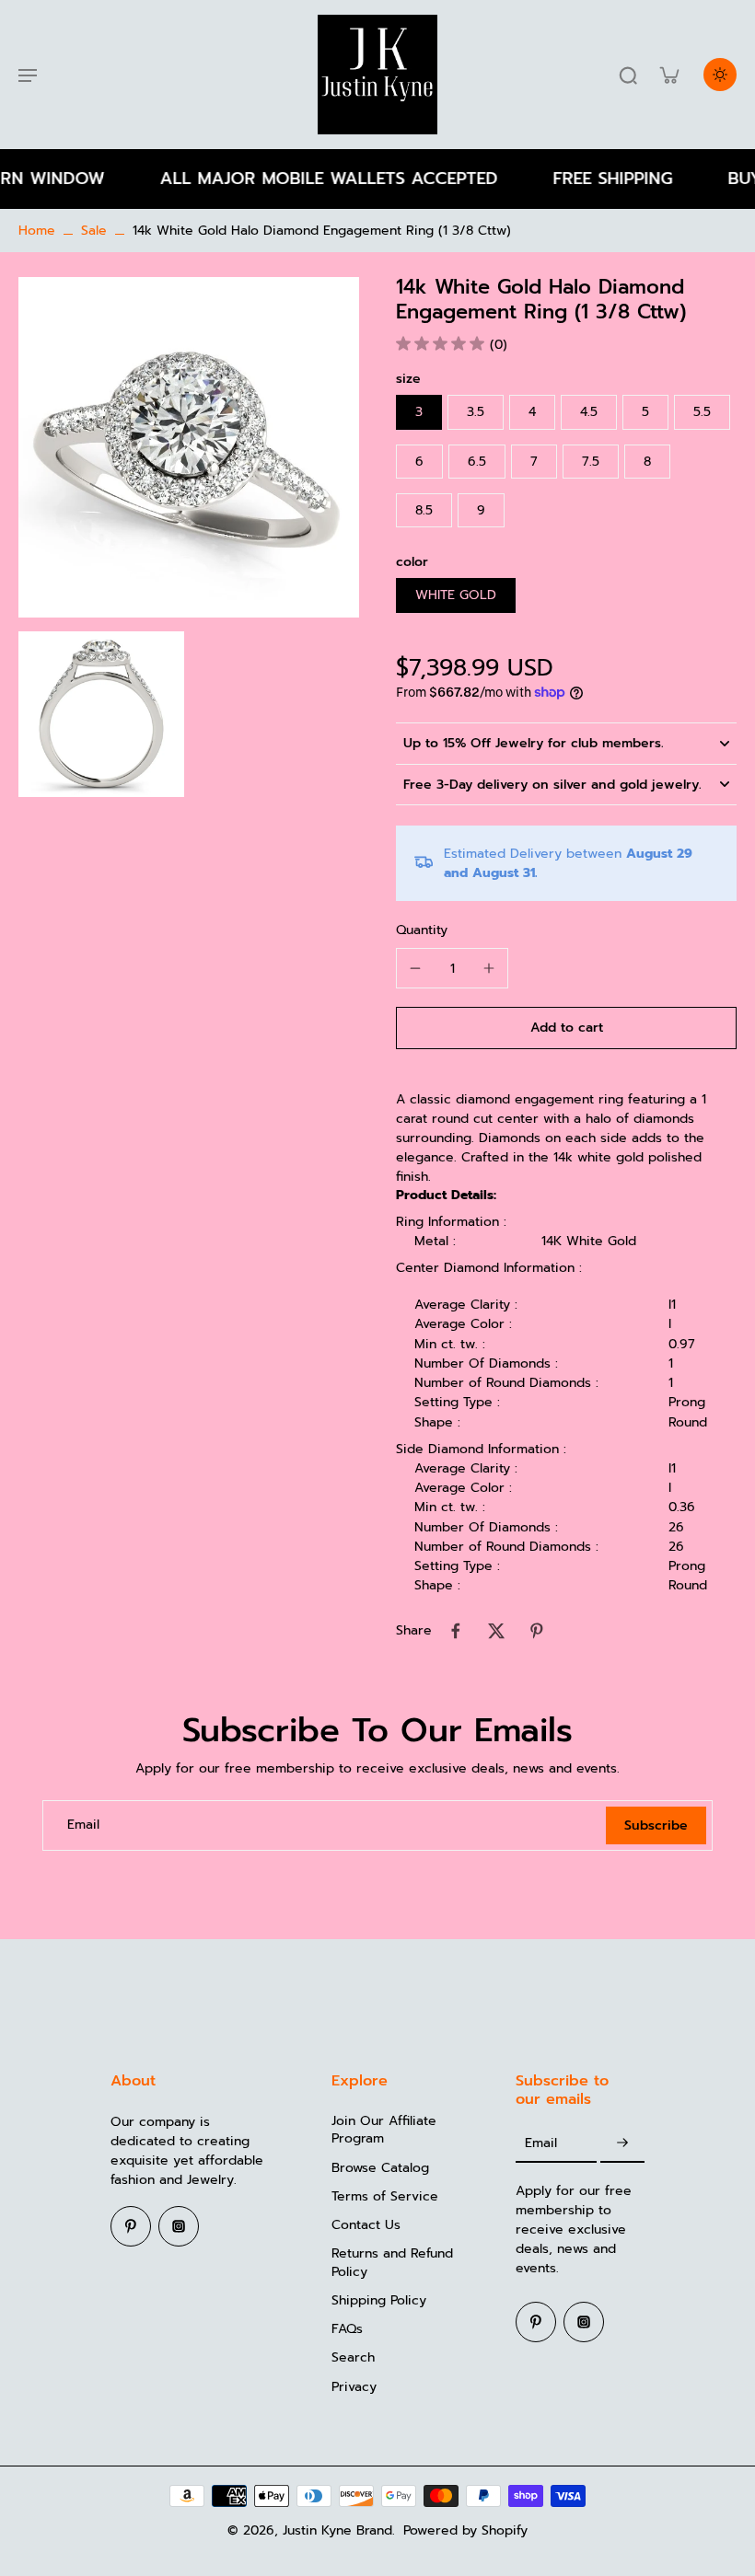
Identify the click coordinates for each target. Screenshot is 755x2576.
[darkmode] (720, 75)
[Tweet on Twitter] (496, 1631)
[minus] (415, 968)
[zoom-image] (189, 447)
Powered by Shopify (465, 2530)
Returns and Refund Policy (392, 2263)
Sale (94, 231)
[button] (566, 1028)
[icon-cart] (668, 75)
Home (37, 231)
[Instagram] (179, 2226)
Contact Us (366, 2225)
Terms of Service (385, 2196)
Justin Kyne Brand (337, 2530)
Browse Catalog (380, 2168)
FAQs (347, 2329)
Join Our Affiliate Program (384, 2130)
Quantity (422, 930)
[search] (628, 75)
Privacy (354, 2387)
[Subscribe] (622, 2143)
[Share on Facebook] (456, 1631)
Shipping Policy (379, 2300)
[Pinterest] (131, 2226)
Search (353, 2357)
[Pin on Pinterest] (537, 1631)
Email (83, 1825)
